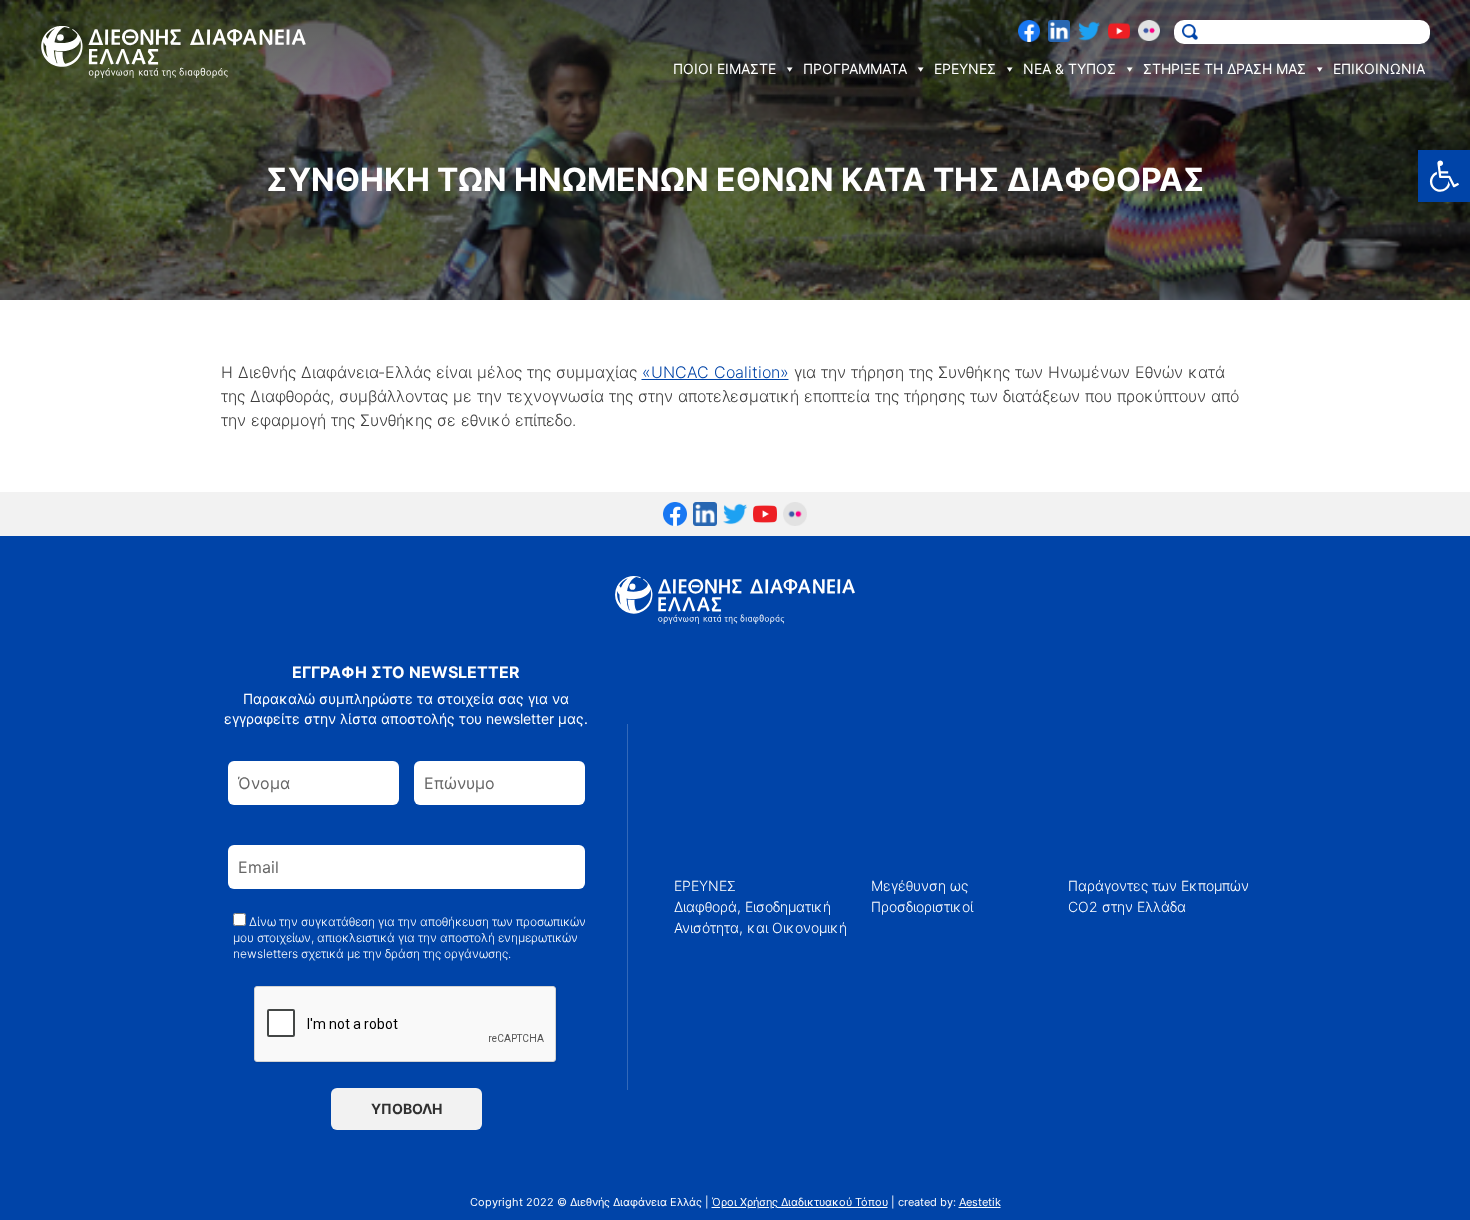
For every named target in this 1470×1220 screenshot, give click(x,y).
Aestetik (980, 1202)
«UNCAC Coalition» (715, 372)
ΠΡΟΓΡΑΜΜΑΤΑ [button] (855, 68)
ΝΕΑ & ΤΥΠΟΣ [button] (1069, 68)
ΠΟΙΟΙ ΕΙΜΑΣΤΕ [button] (724, 68)
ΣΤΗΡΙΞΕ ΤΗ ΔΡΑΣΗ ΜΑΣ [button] (1224, 68)
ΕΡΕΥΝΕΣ (705, 885)
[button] (1444, 176)
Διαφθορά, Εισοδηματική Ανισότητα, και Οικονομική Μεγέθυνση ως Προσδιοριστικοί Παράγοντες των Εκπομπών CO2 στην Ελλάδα (961, 906)
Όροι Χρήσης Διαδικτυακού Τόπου (800, 1202)
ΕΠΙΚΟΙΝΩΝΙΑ (1379, 68)
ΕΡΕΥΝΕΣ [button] (965, 68)
